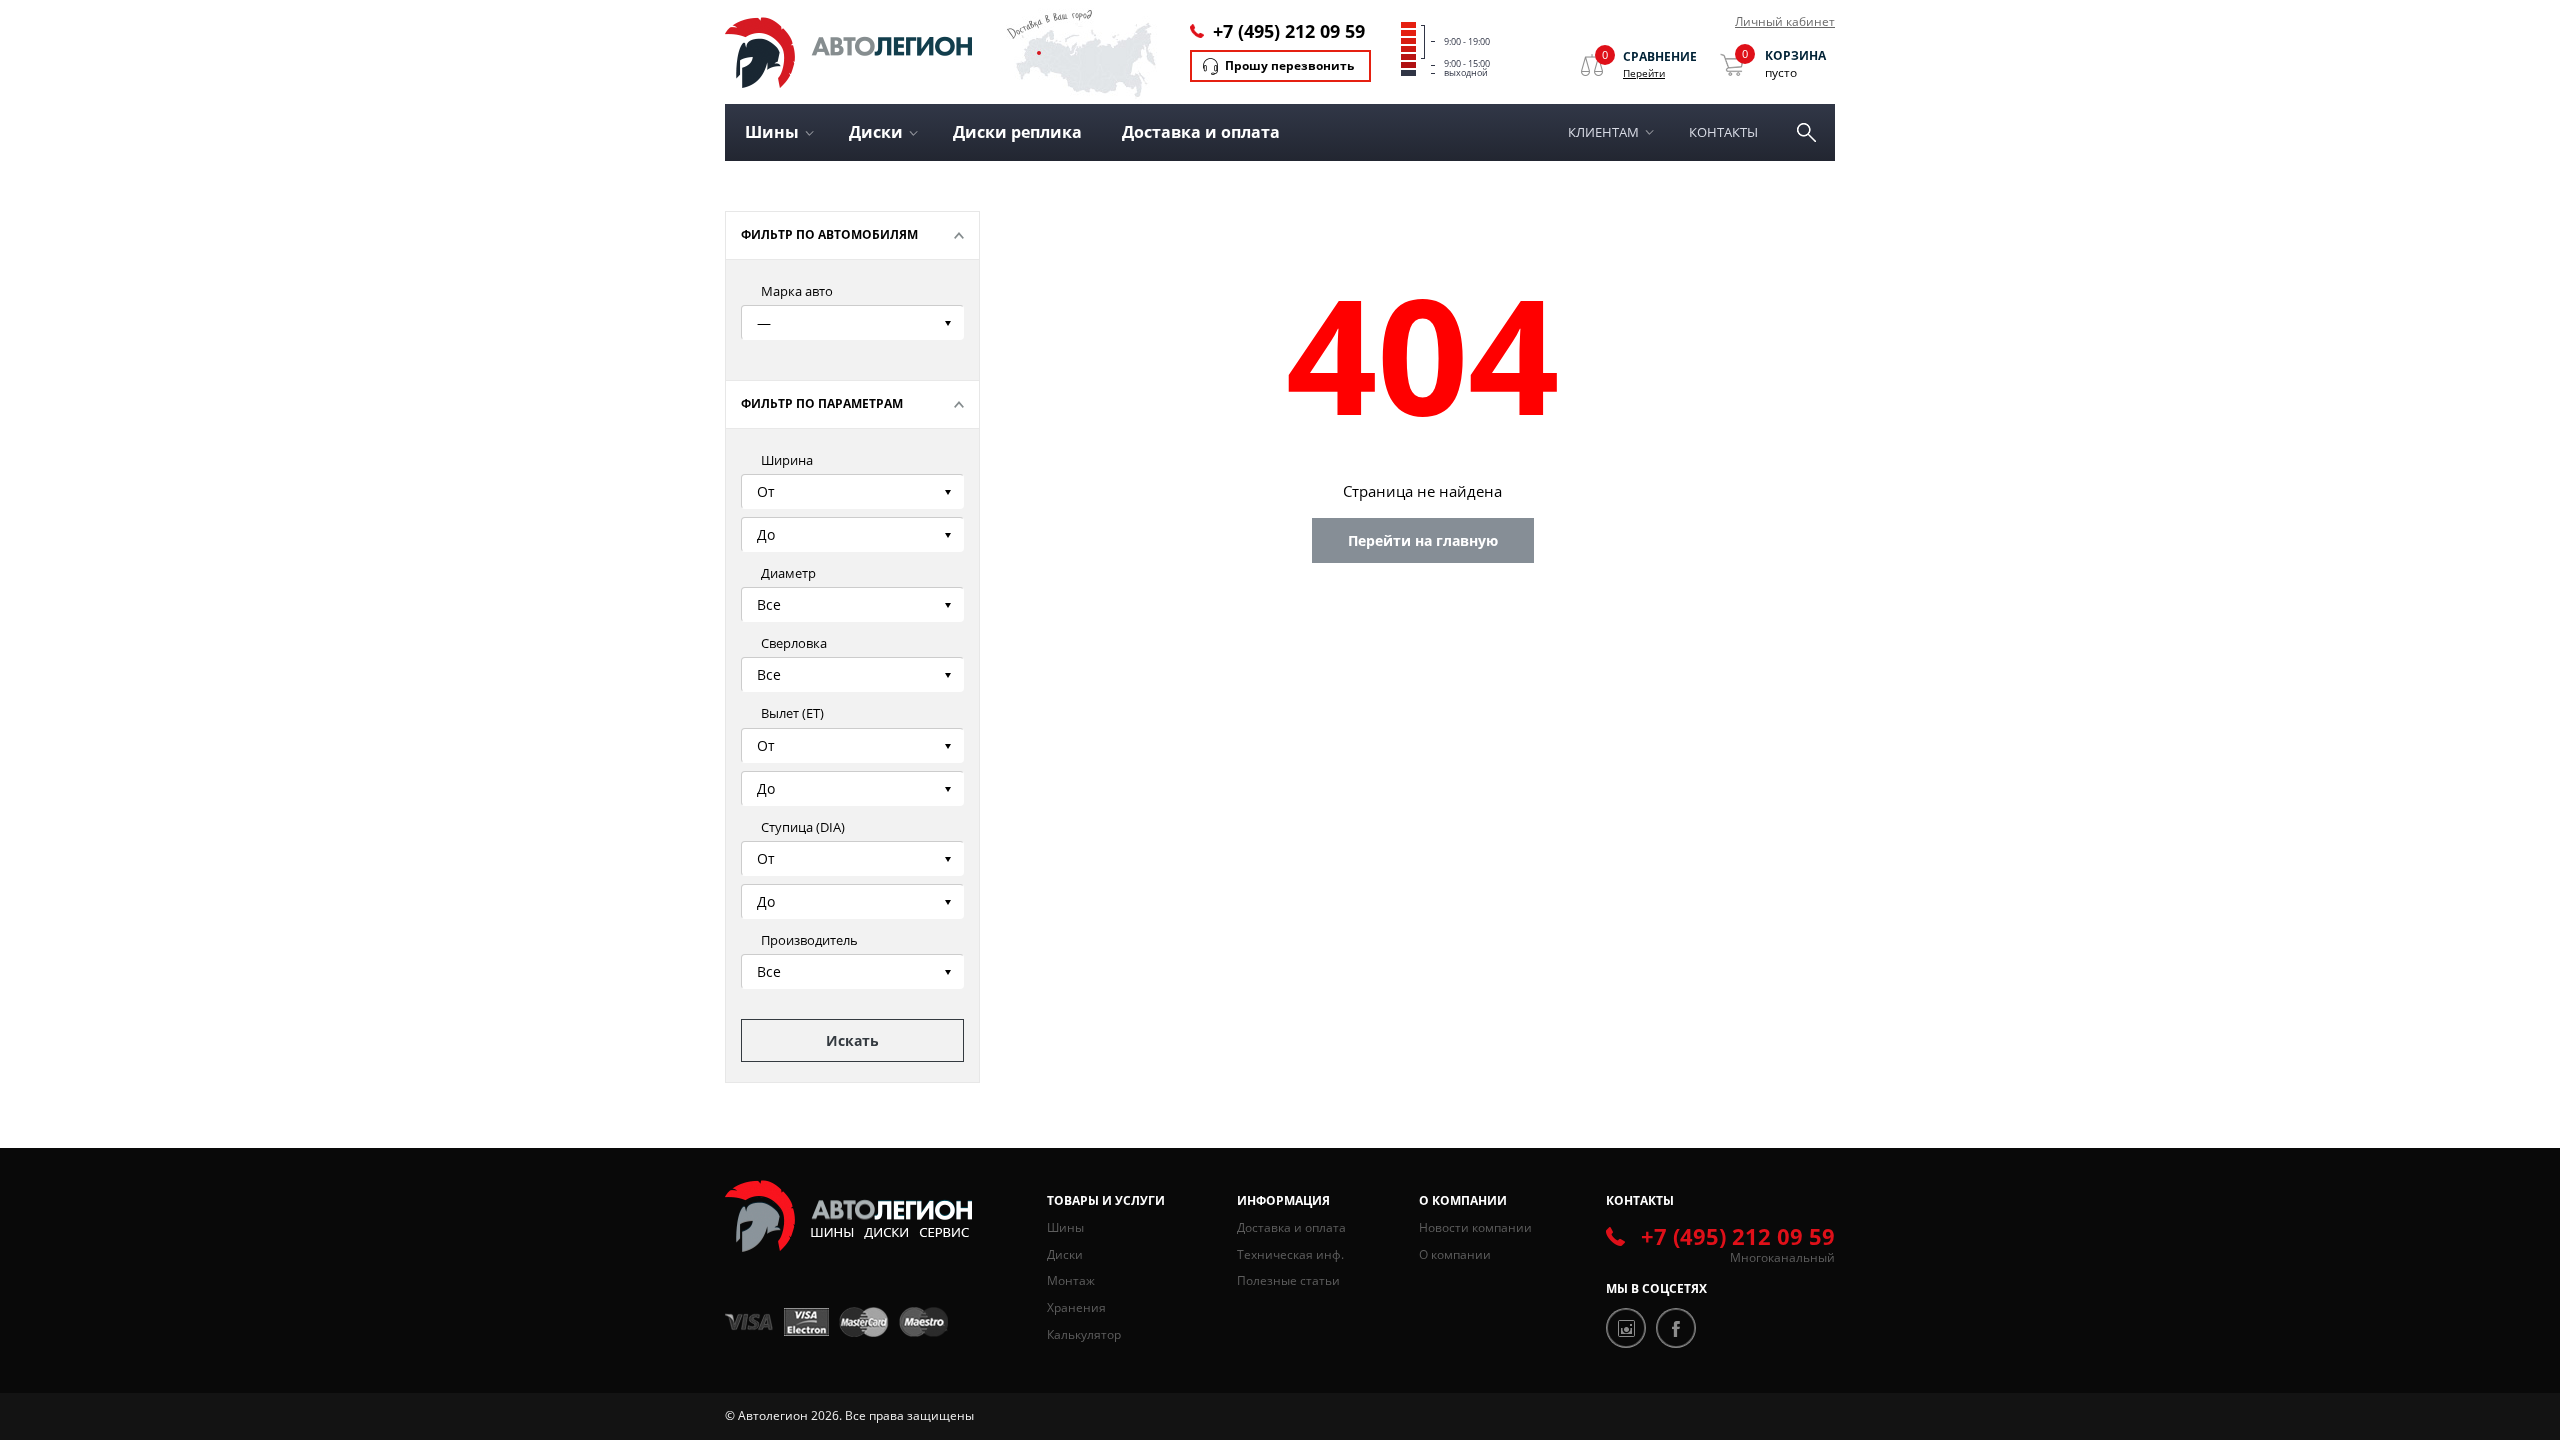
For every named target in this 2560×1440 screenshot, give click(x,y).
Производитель (809, 940)
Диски (1065, 1254)
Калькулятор (1084, 1334)
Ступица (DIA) (803, 827)
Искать (852, 1040)
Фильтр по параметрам (822, 403)
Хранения (1076, 1307)
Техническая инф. (1290, 1254)
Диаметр (788, 573)
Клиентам (1603, 132)
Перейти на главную (1423, 540)
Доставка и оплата (1201, 132)
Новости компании (1475, 1227)
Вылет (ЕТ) (792, 713)
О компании (1455, 1254)
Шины (1065, 1227)
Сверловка (794, 643)
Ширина (787, 460)
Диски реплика (1017, 132)
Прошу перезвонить (1289, 65)
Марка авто (797, 291)
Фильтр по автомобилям (829, 234)
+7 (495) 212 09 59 (1289, 31)
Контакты (1723, 132)
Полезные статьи (1288, 1280)
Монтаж (1071, 1280)
